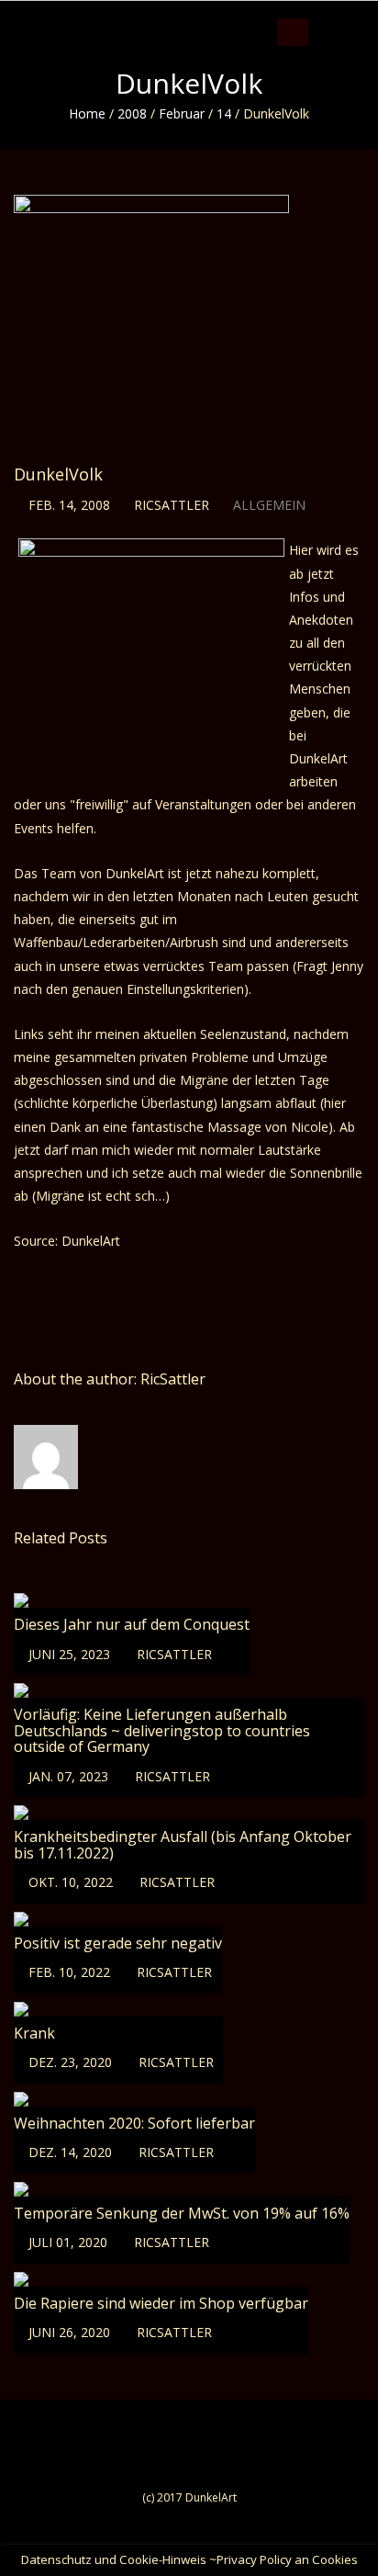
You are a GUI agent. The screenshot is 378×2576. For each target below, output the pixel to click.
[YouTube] (356, 14)
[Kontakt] (374, 14)
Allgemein (269, 505)
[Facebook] (322, 14)
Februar (182, 113)
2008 (132, 113)
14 (224, 113)
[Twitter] (339, 14)
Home (87, 113)
